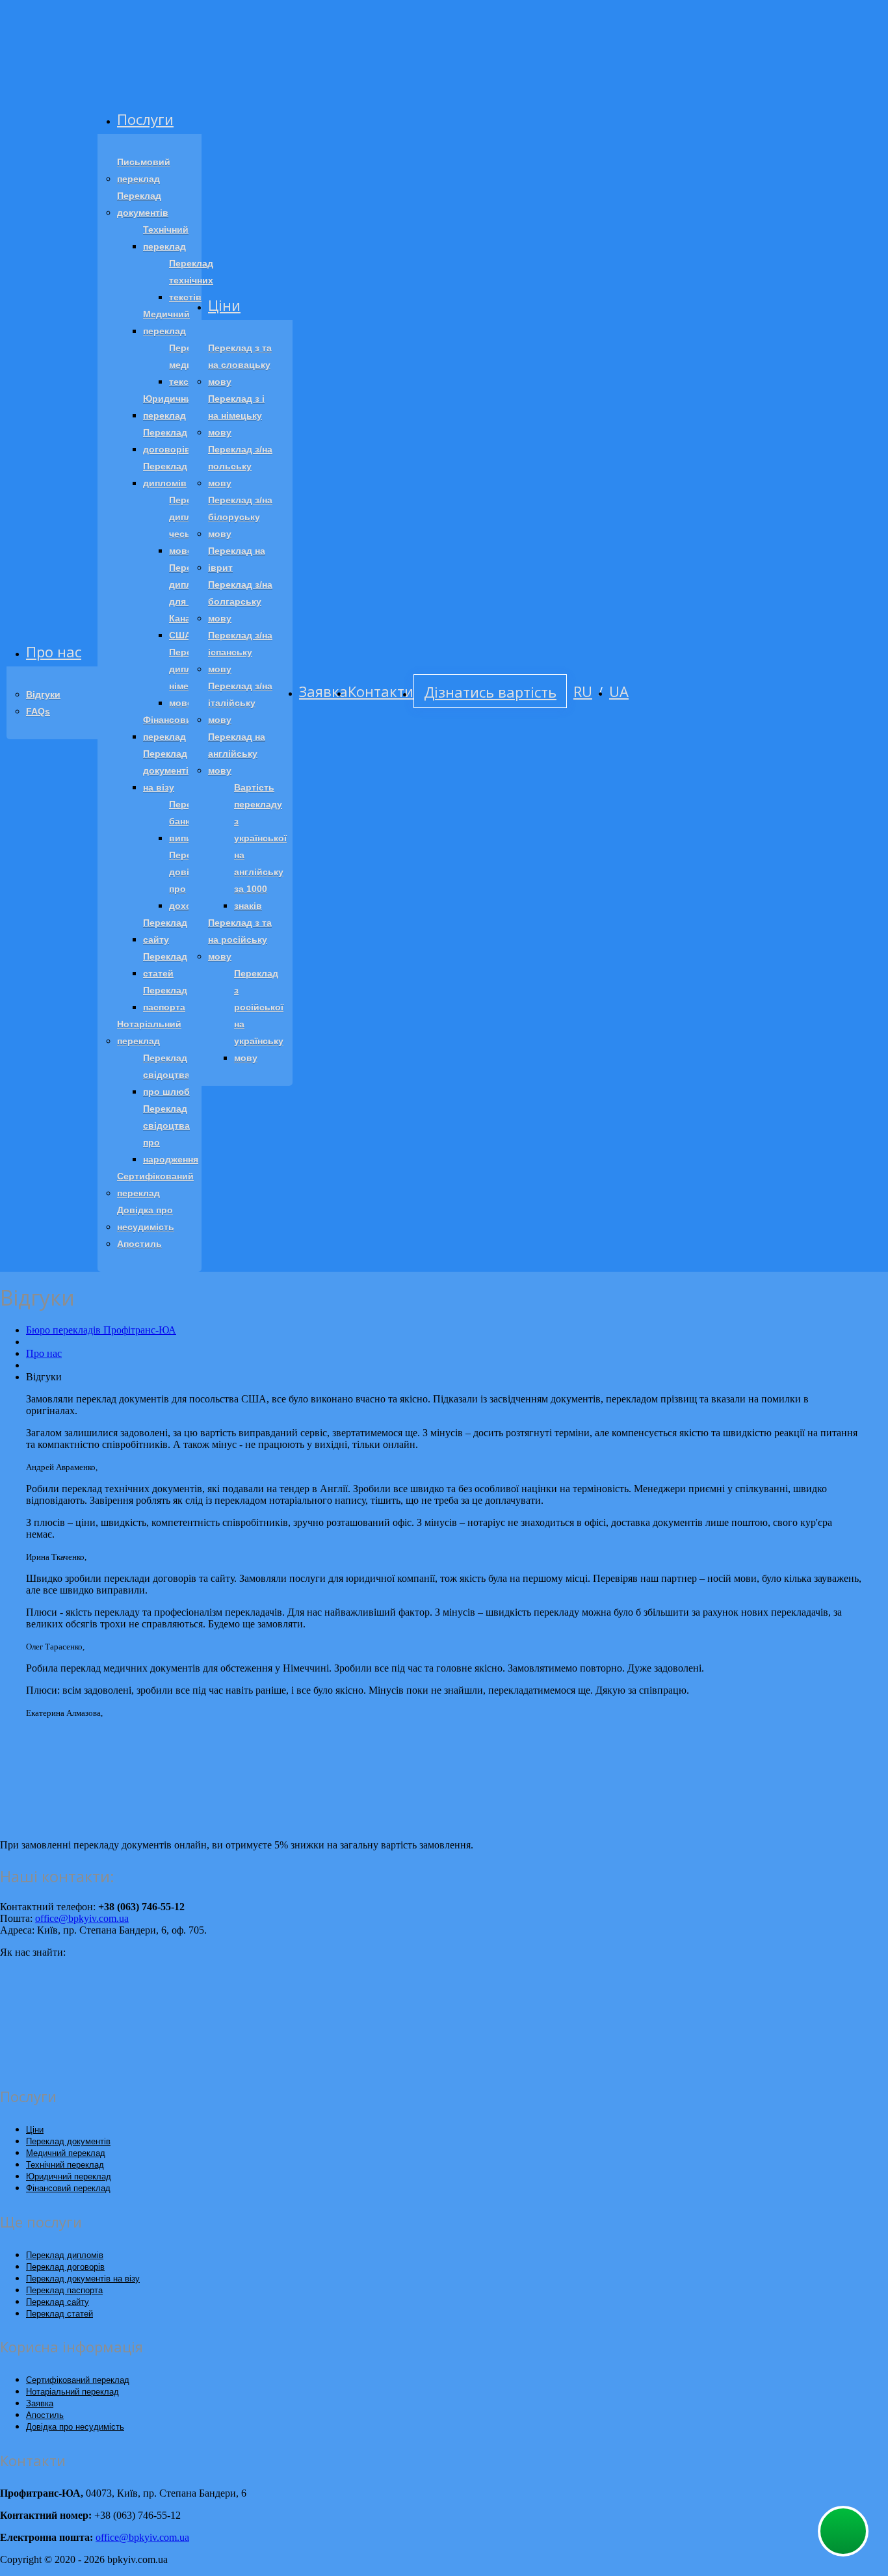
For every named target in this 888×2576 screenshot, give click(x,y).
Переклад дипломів (165, 475)
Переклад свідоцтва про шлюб (166, 1075)
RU (583, 691)
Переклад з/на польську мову (240, 466)
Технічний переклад (166, 238)
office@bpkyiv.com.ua (82, 1918)
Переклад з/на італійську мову (240, 703)
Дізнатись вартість (490, 692)
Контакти (381, 691)
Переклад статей (165, 965)
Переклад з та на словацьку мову (240, 365)
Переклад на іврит (237, 559)
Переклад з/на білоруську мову (240, 517)
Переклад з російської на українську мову (259, 1016)
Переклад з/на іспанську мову (240, 652)
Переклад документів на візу (169, 770)
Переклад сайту (165, 931)
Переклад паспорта (165, 999)
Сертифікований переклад (155, 1185)
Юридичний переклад (170, 407)
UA (619, 691)
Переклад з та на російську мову (240, 940)
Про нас (54, 651)
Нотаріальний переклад (149, 1032)
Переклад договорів (167, 441)
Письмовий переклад (144, 170)
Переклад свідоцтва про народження (171, 1134)
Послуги (145, 119)
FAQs (38, 711)
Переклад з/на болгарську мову (240, 601)
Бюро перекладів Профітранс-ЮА (101, 1330)
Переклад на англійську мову (237, 754)
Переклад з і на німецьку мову (236, 415)
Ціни (224, 305)
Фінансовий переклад (170, 728)
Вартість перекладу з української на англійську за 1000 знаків (260, 847)
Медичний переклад (166, 322)
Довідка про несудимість (146, 1218)
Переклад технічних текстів (191, 280)
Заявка (323, 691)
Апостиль (139, 1244)
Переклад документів (143, 204)
